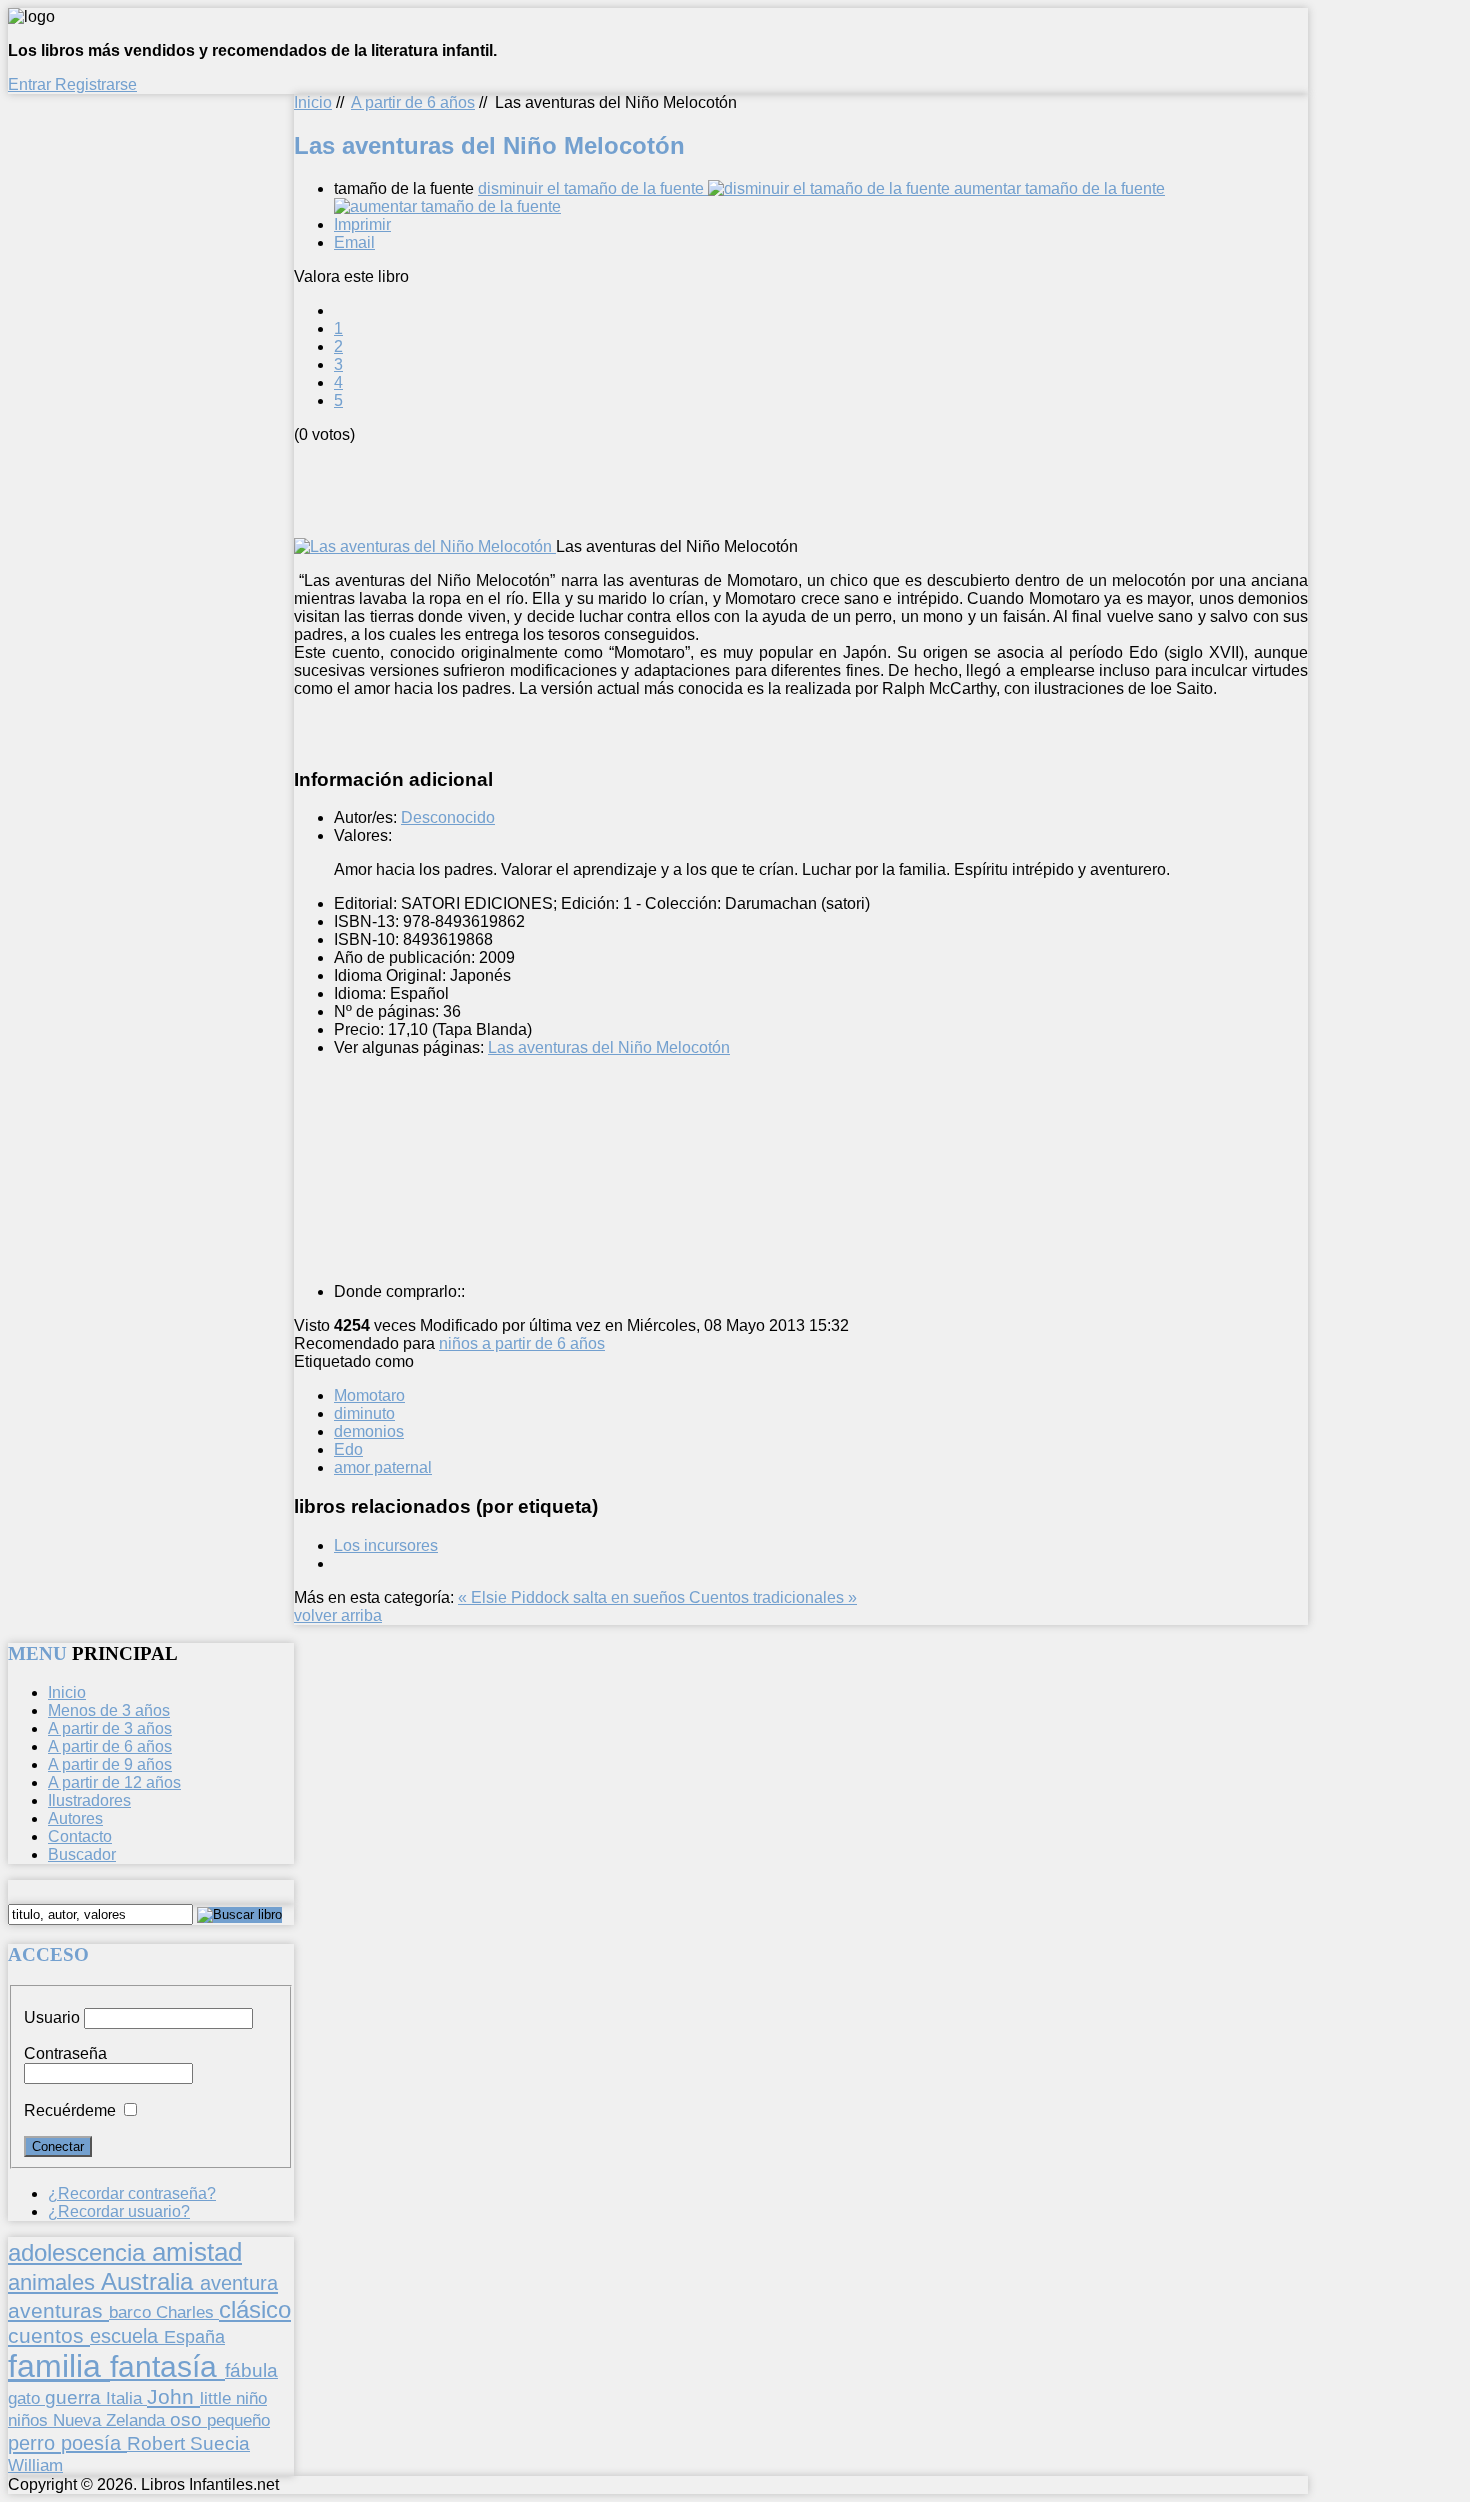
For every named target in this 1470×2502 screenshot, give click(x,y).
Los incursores (386, 1545)
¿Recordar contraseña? (132, 2193)
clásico (255, 2309)
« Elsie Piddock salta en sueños (573, 1597)
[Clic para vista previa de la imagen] (425, 546)
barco (132, 2312)
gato (26, 2398)
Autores (75, 1818)
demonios (369, 1431)
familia (59, 2366)
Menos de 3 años (109, 1710)
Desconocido (448, 817)
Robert (158, 2443)
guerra (75, 2397)
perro (34, 2442)
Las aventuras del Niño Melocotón (609, 1047)
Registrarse (96, 84)
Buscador (82, 1854)
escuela (127, 2336)
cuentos (49, 2335)
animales (54, 2282)
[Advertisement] (658, 489)
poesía (94, 2443)
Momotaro (369, 1395)
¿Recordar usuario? (119, 2211)
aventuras (58, 2310)
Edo (348, 1449)
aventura (239, 2282)
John (173, 2396)
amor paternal (383, 1467)
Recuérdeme (70, 2110)
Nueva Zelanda (111, 2420)
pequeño (238, 2420)
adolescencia (80, 2253)
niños (30, 2420)
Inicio (313, 102)
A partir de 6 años (413, 102)
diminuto (364, 1413)
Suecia (220, 2443)
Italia (126, 2398)
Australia (150, 2281)
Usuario (52, 2017)
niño (251, 2398)
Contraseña (65, 2053)
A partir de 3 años (110, 1728)
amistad (197, 2252)
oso (188, 2419)
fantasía (167, 2366)
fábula (251, 2370)
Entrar (31, 84)
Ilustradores (89, 1800)
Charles (187, 2312)
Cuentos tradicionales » (773, 1597)
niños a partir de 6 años (522, 1343)
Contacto (80, 1836)
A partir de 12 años (114, 1782)
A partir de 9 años (110, 1764)
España (194, 2337)
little (218, 2398)
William (35, 2465)
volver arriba (338, 1615)
